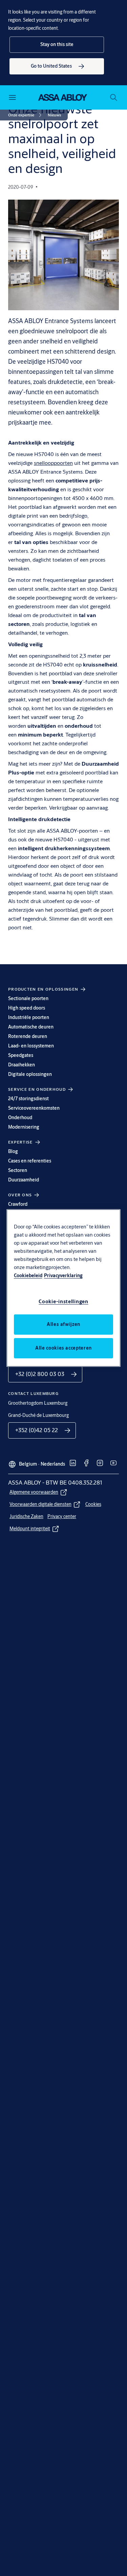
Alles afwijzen (63, 1324)
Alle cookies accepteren (63, 1348)
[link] (57, 66)
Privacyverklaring (63, 1275)
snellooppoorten (53, 463)
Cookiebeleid (28, 1275)
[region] (64, 1288)
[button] (57, 45)
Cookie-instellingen (63, 1301)
